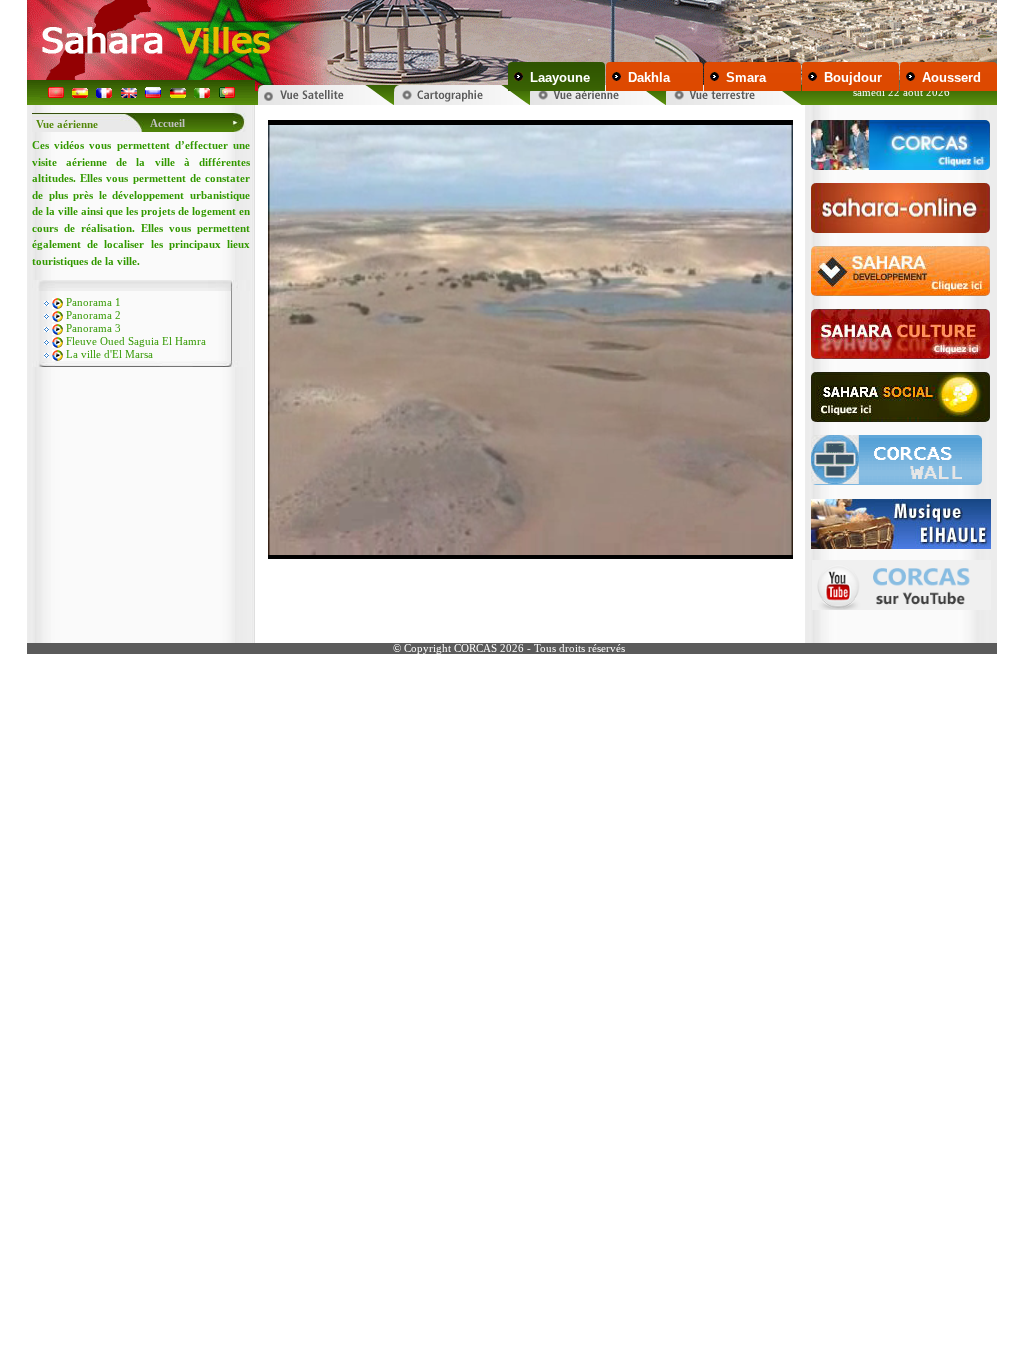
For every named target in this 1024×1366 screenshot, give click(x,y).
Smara (746, 77)
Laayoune (560, 77)
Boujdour (853, 77)
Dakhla (649, 77)
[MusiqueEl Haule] (901, 518)
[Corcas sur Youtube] (901, 579)
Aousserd (951, 77)
